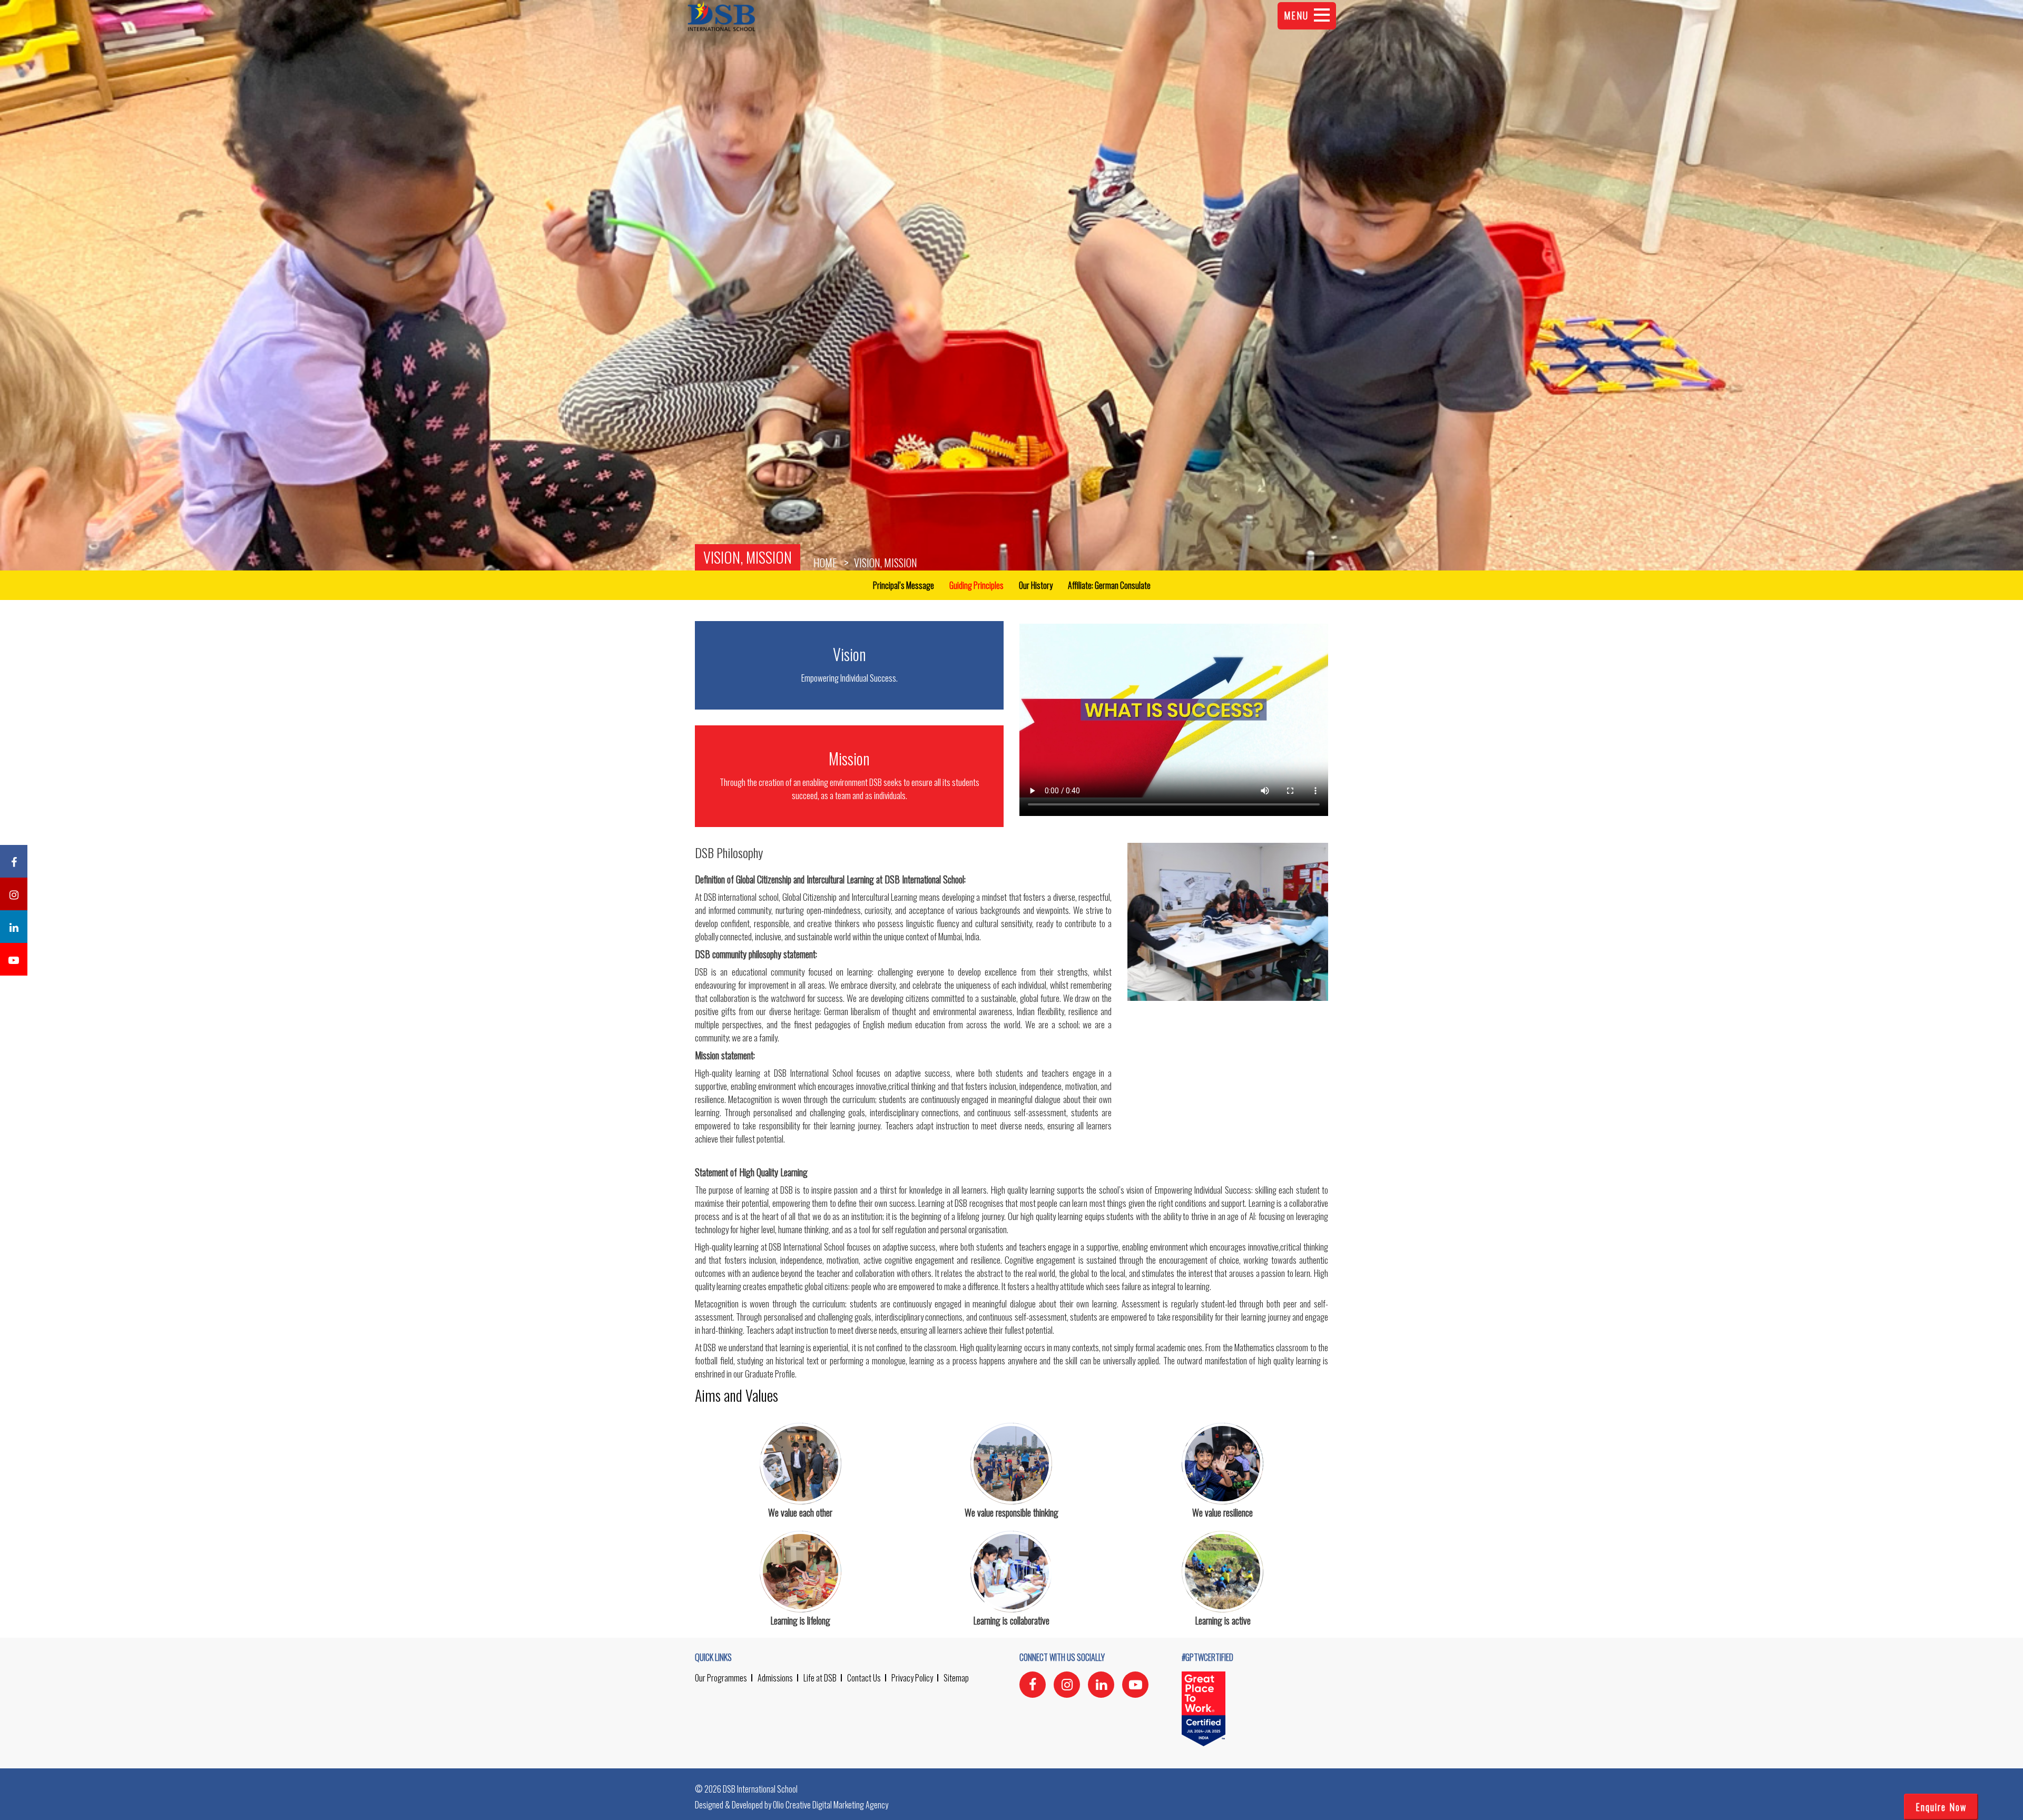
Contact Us (864, 1678)
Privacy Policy (912, 1678)
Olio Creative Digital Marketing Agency (831, 1805)
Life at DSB (820, 1678)
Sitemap (956, 1678)
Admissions (775, 1678)
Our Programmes (721, 1678)
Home (825, 563)
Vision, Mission (748, 557)
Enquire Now (1941, 1807)
